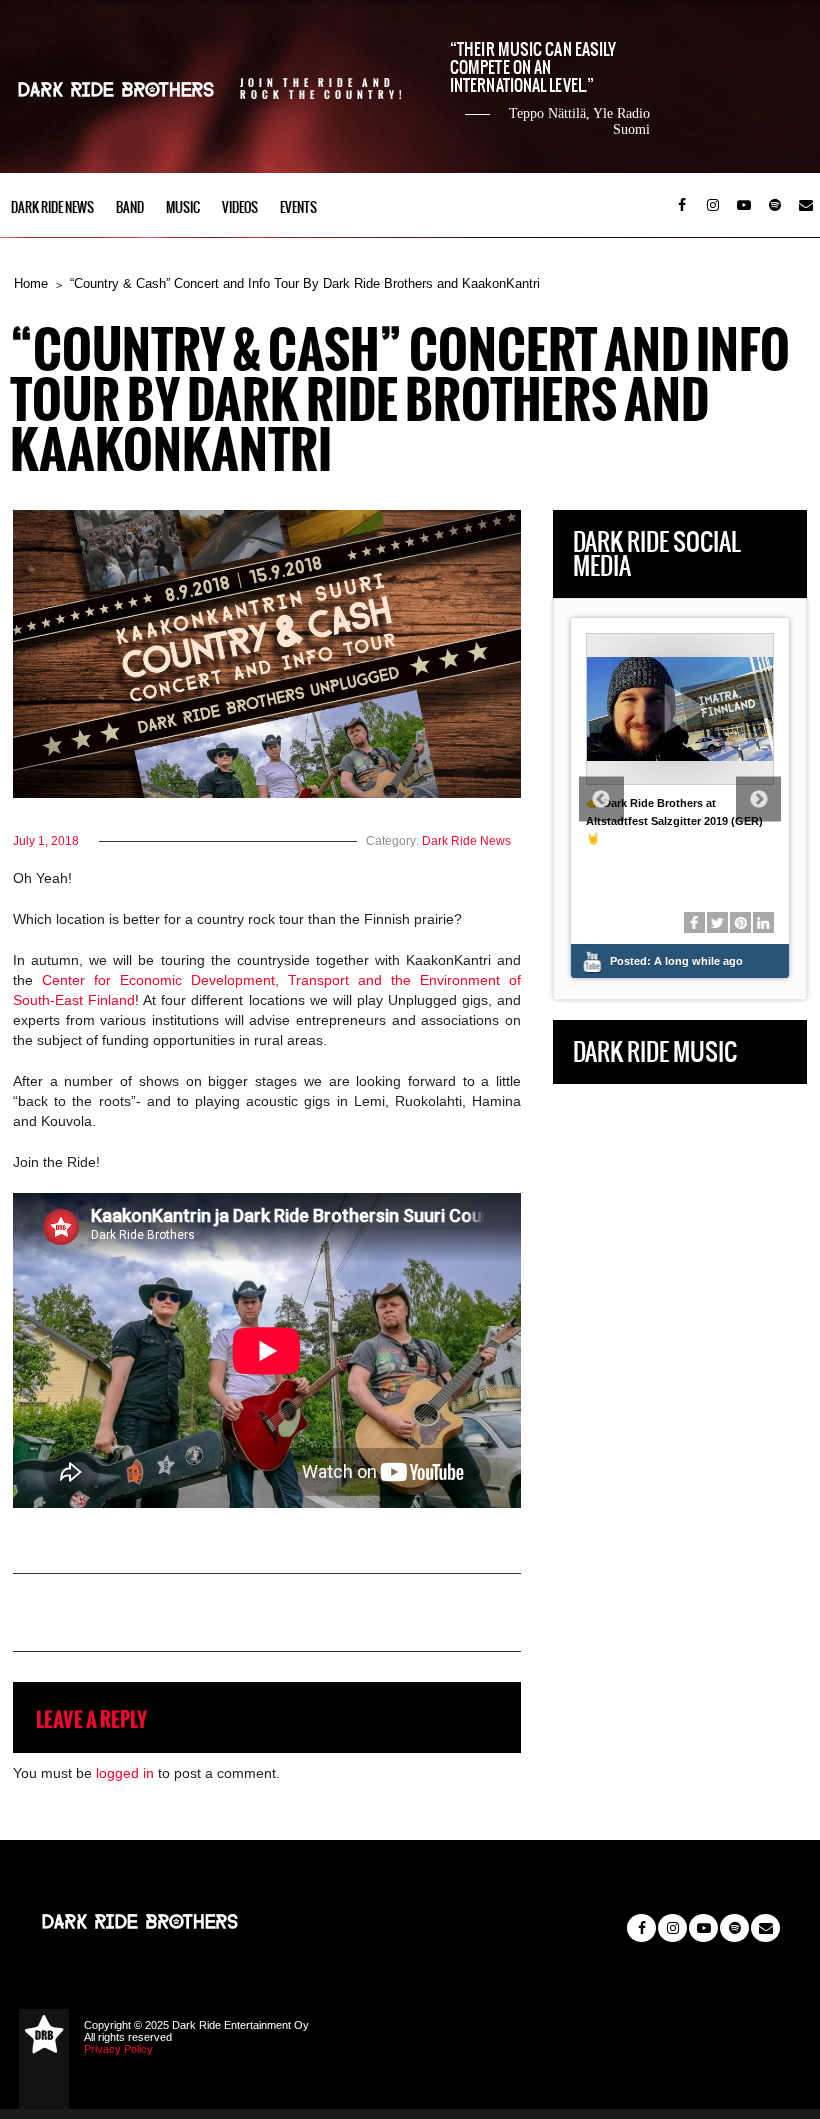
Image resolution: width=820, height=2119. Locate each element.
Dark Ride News (52, 207)
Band (130, 207)
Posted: (676, 961)
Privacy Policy (118, 2049)
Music (183, 207)
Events (298, 207)
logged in (125, 1773)
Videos (240, 207)
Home (31, 283)
